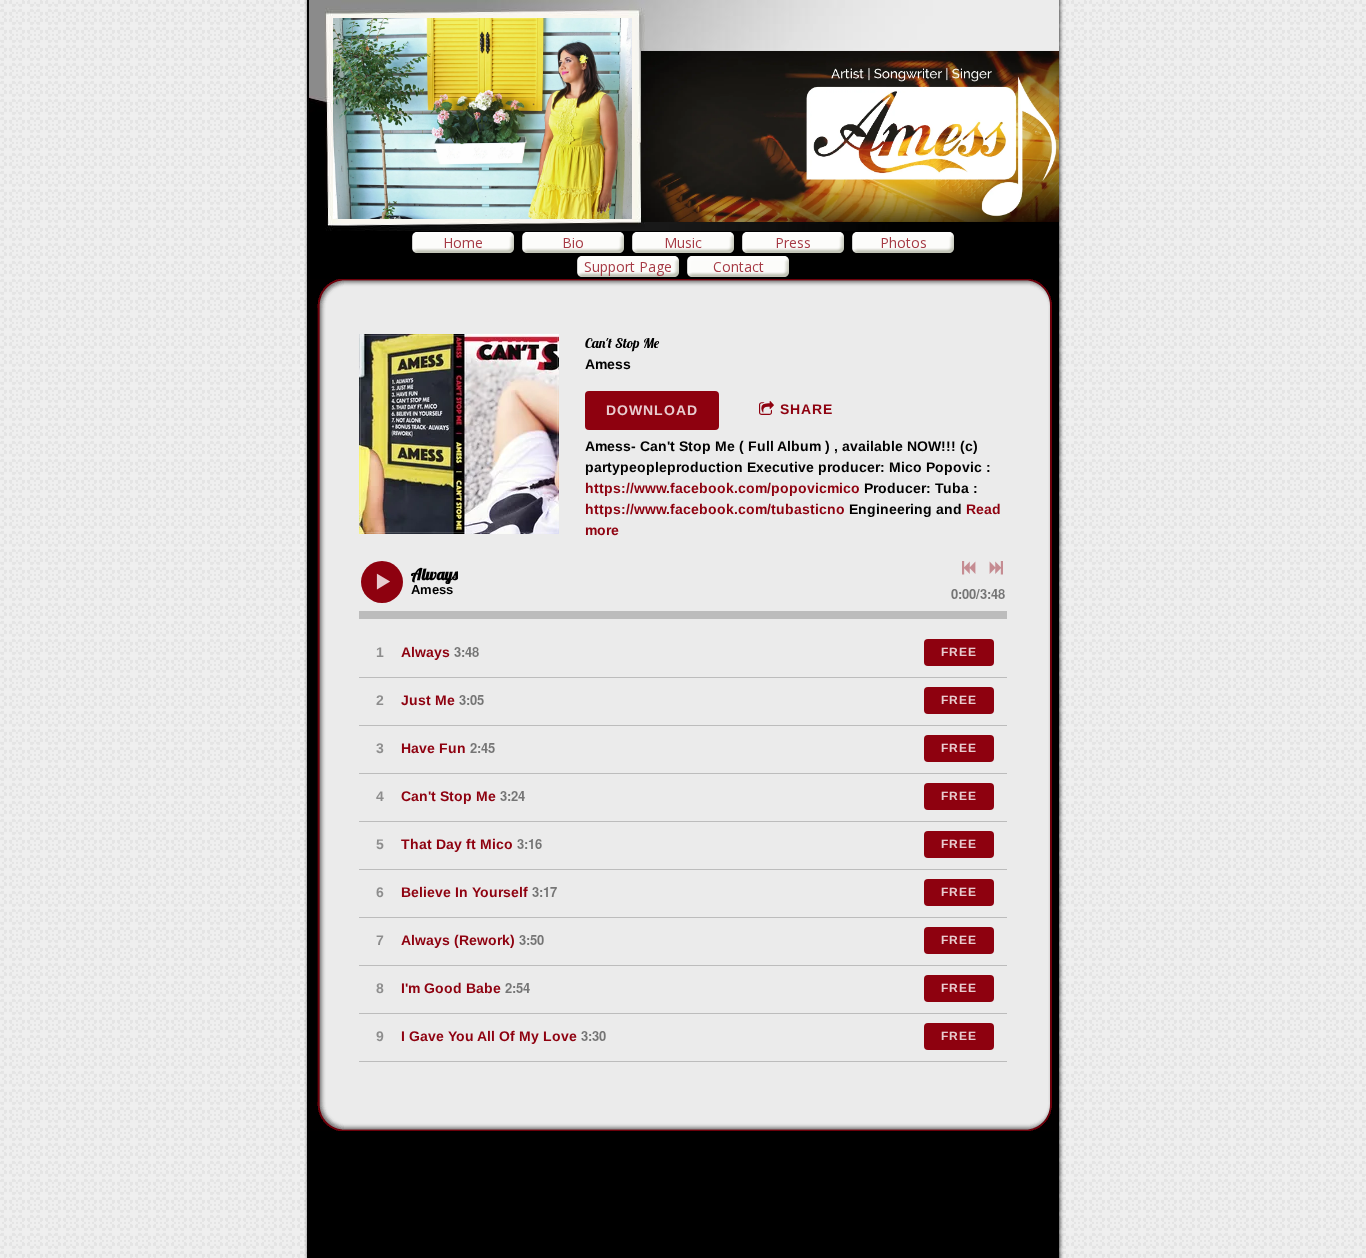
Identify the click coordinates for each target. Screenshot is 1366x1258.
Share (806, 409)
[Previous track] (969, 568)
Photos (903, 242)
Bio (573, 242)
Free (959, 652)
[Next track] (996, 568)
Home (463, 242)
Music (683, 242)
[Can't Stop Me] (459, 434)
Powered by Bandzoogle (683, 1211)
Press (793, 242)
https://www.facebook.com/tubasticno (715, 509)
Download (652, 410)
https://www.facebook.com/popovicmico (722, 488)
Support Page (628, 266)
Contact (738, 266)
